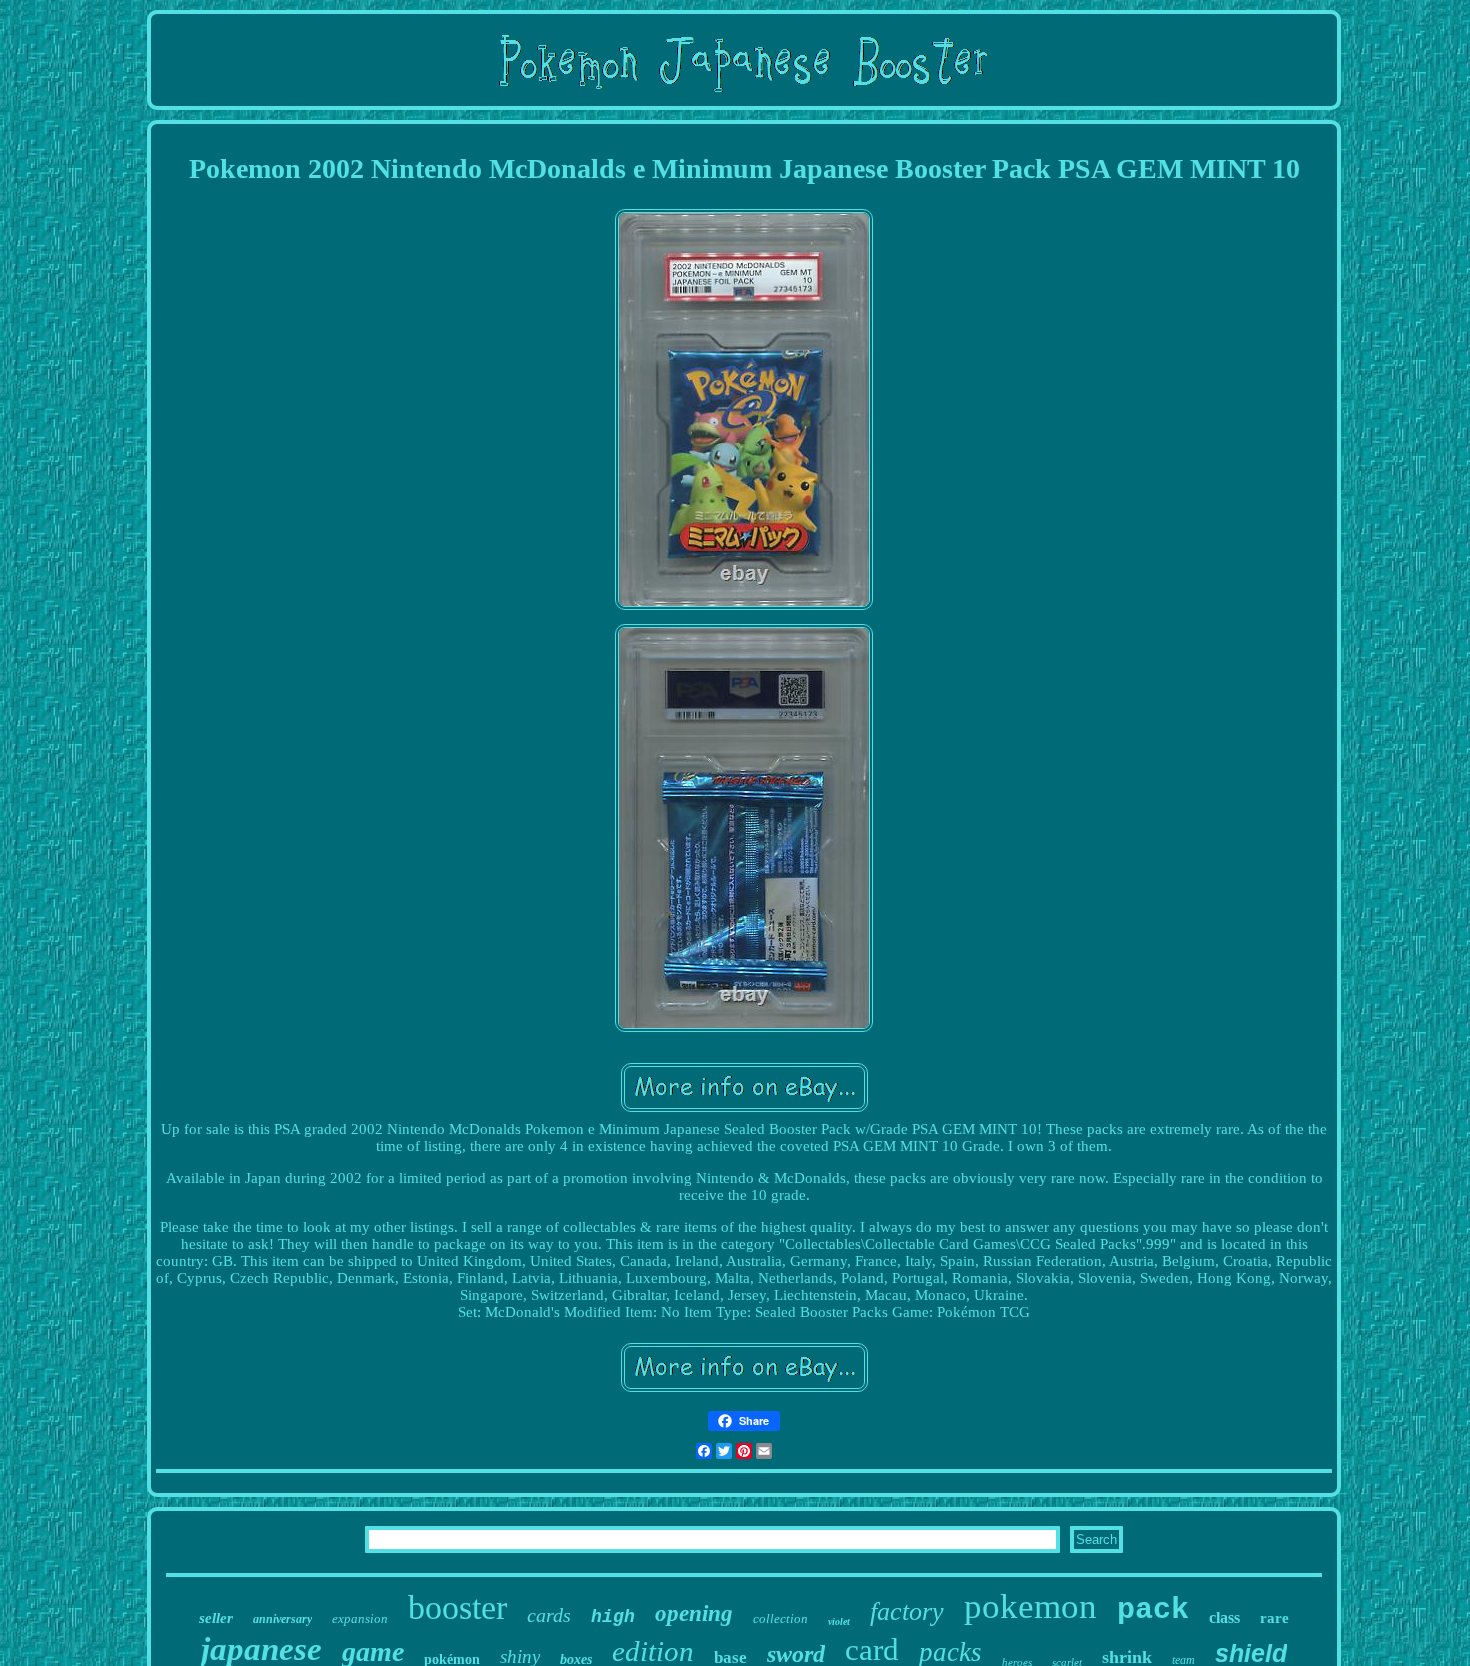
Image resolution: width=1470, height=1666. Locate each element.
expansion (360, 1618)
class (1224, 1617)
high (613, 1617)
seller (216, 1618)
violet (839, 1621)
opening (694, 1613)
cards (549, 1615)
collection (780, 1618)
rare (1274, 1618)
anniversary (282, 1619)
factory (907, 1611)
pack (1153, 1610)
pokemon (1030, 1606)
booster (457, 1607)
